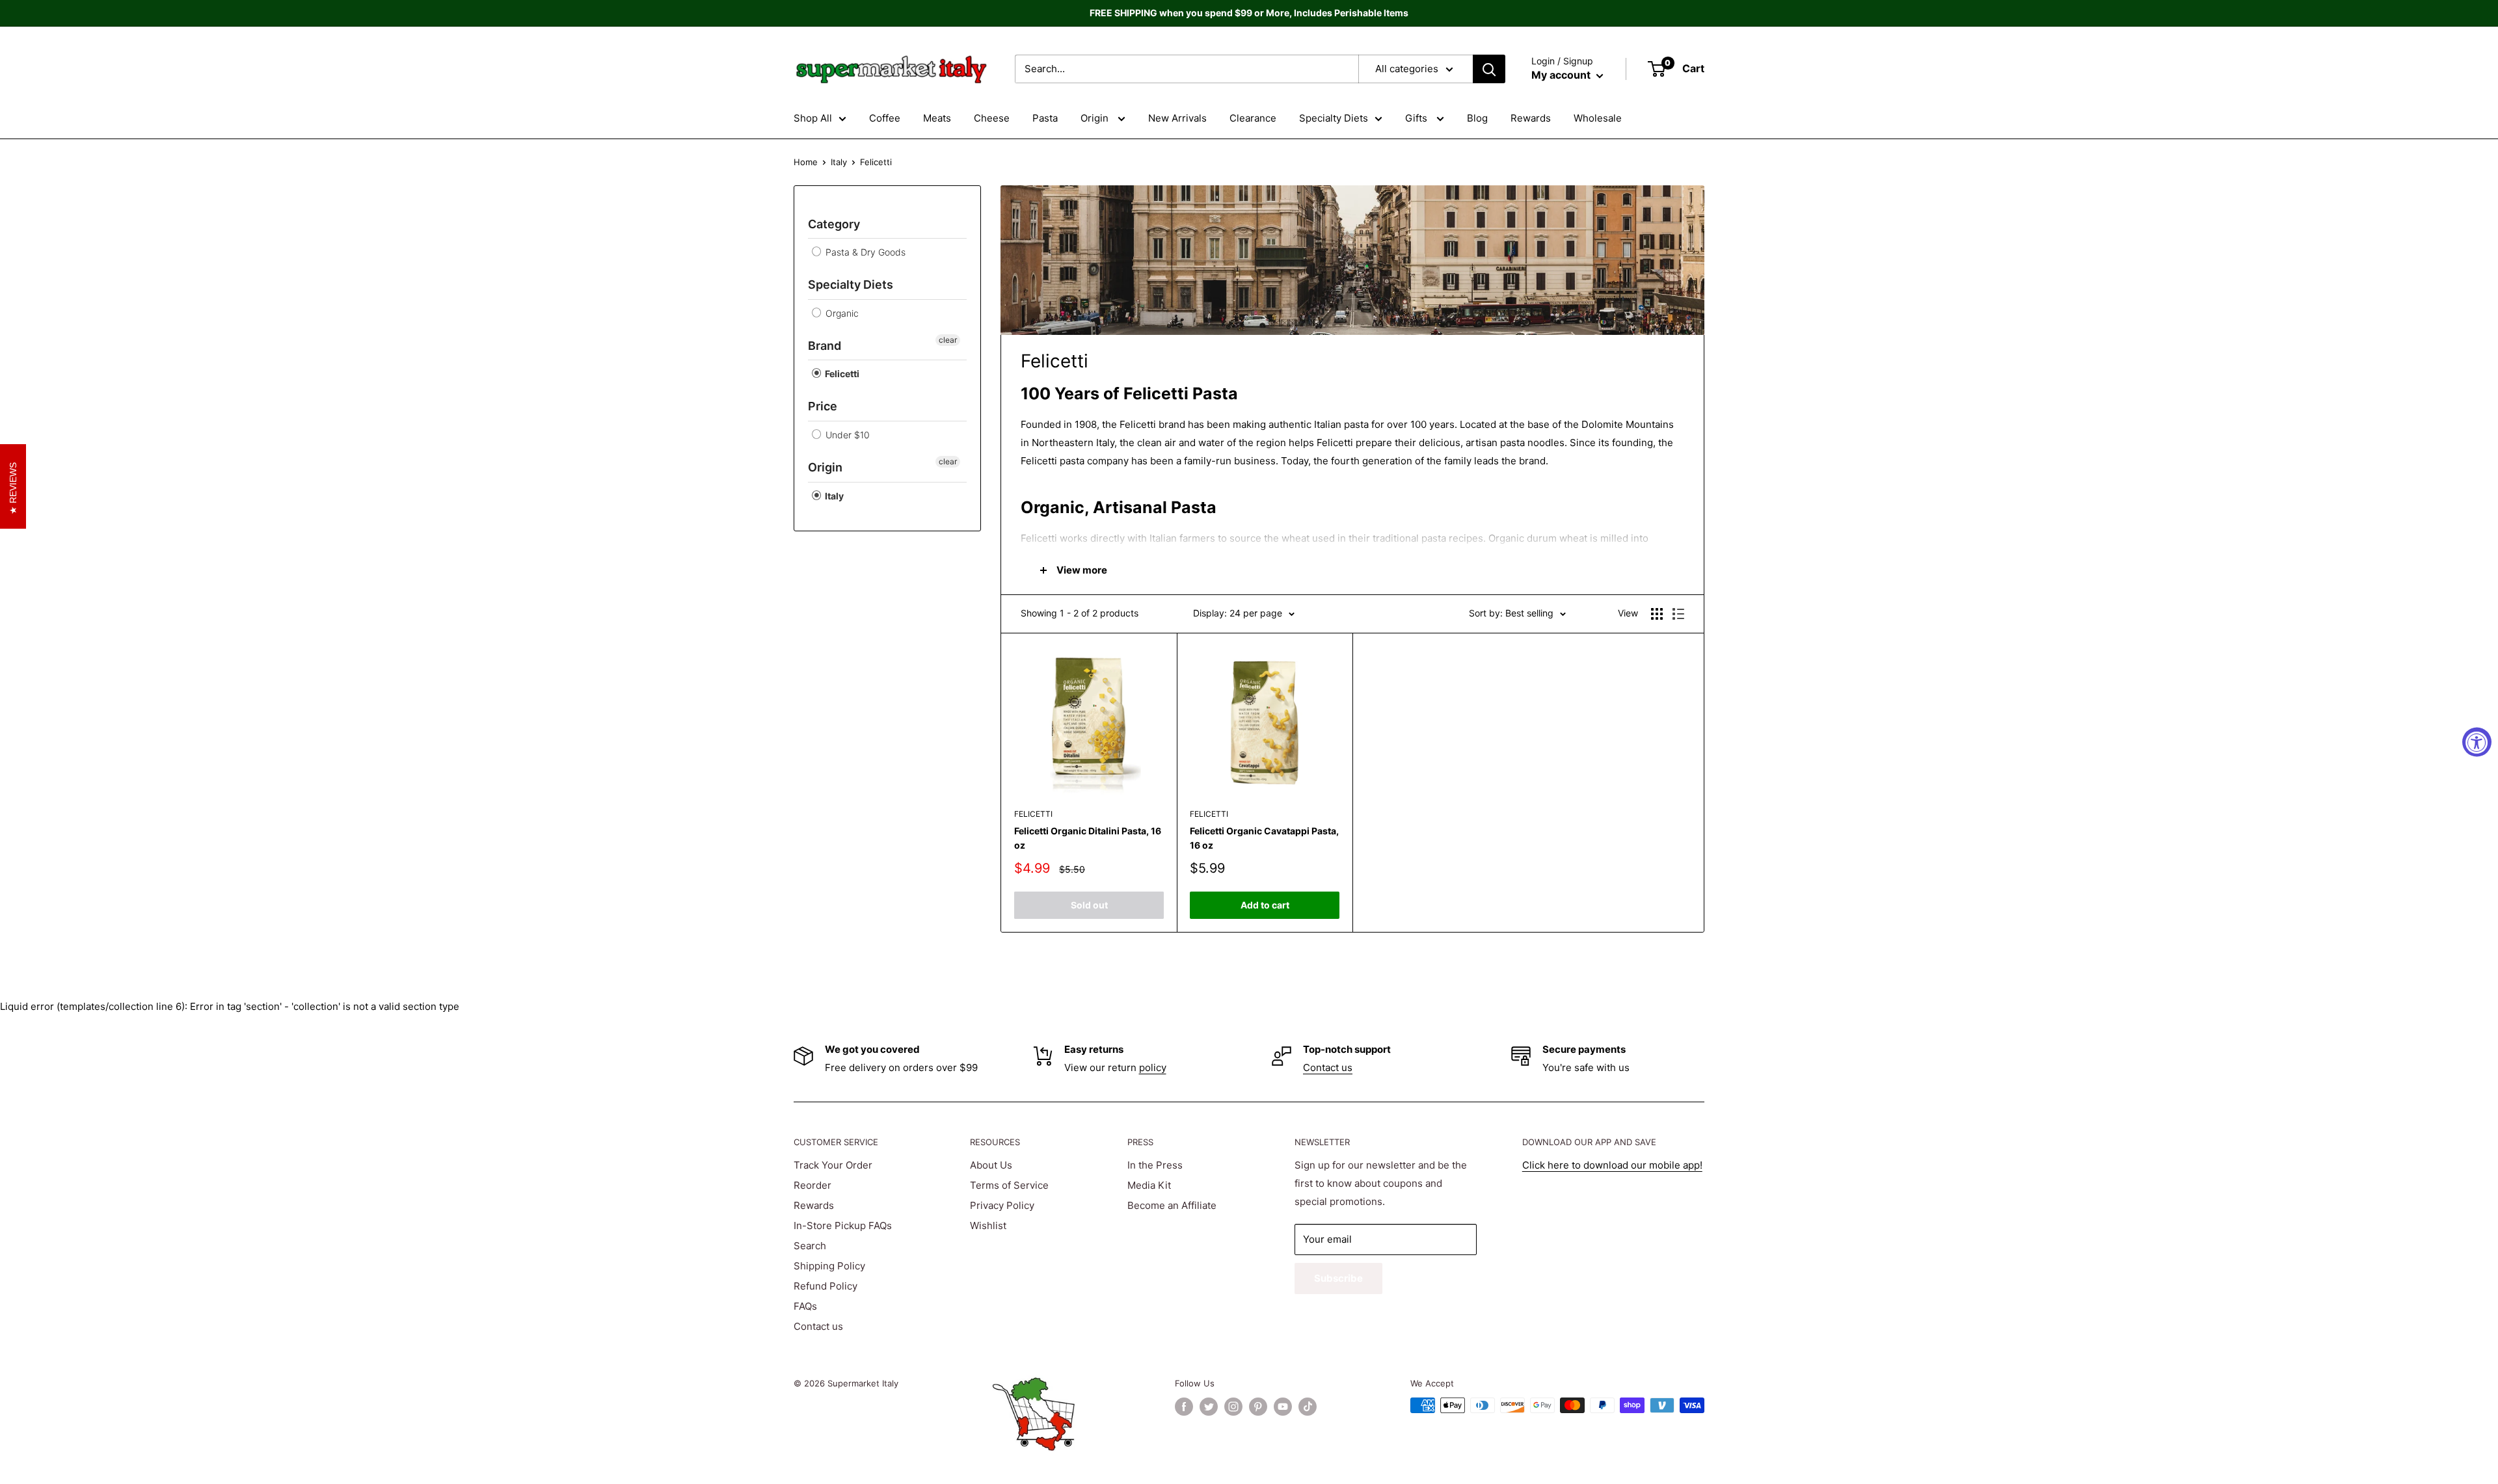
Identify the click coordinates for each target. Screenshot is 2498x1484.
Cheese (992, 118)
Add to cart (1265, 905)
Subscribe (1338, 1278)
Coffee (885, 118)
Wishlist (988, 1226)
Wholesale (1598, 118)
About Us (991, 1165)
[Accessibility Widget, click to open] (2477, 742)
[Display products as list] (1678, 614)
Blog (1477, 118)
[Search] (1489, 69)
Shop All (813, 118)
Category (834, 224)
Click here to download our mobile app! (1612, 1165)
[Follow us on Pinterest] (1258, 1407)
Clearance (1253, 118)
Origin (1096, 118)
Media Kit (1149, 1185)
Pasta (1045, 118)
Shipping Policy (829, 1266)
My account (1562, 75)
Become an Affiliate (1172, 1205)
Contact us (1328, 1067)
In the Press (1155, 1165)
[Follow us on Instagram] (1233, 1407)
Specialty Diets (1334, 118)
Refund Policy (826, 1286)
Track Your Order (833, 1165)
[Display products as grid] (1657, 614)
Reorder (813, 1185)
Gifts (1417, 118)
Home (806, 162)
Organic (841, 313)
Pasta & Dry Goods (864, 252)
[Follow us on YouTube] (1283, 1407)
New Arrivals (1177, 118)
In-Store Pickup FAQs (843, 1226)
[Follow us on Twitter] (1209, 1407)
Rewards (1531, 118)
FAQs (805, 1306)
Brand (825, 346)
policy (1153, 1067)
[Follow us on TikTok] (1308, 1407)
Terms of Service (1009, 1185)
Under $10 (846, 435)
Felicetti (841, 374)
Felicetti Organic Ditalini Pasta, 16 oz (1088, 838)
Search (810, 1246)
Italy (839, 162)
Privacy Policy (1002, 1205)
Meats (937, 118)
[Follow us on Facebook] (1184, 1407)
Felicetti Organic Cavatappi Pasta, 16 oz (1264, 838)
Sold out (1089, 905)
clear (948, 340)
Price (823, 406)
